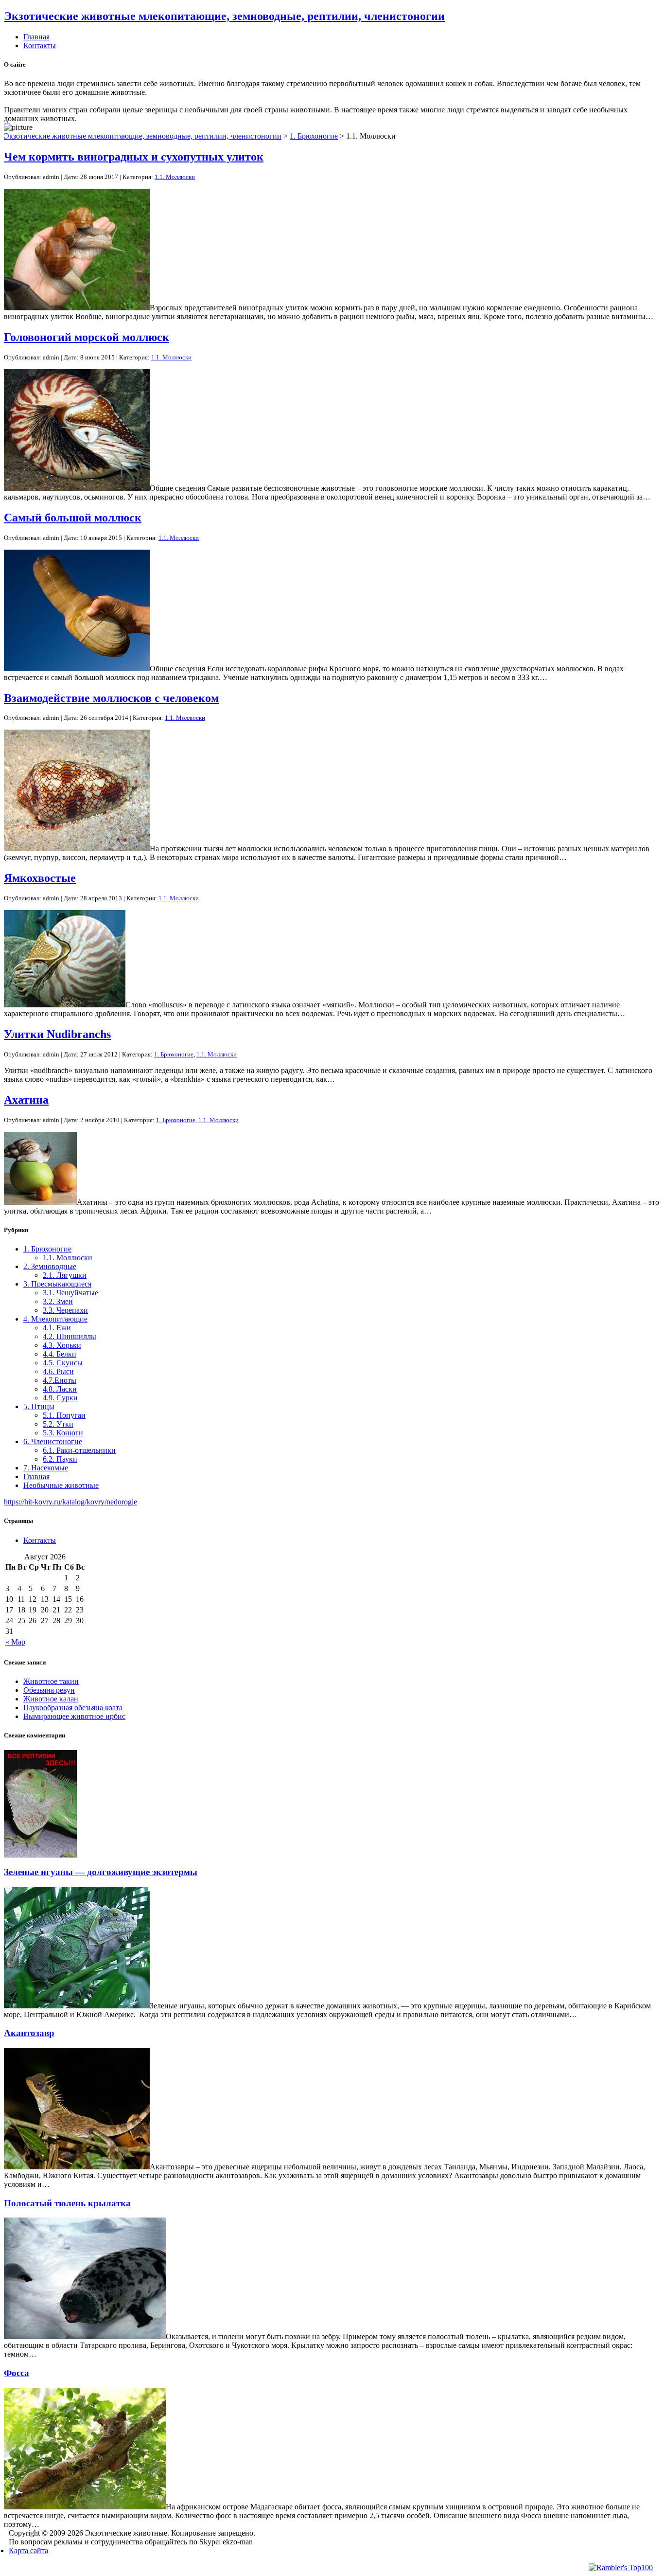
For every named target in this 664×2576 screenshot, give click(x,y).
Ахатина (26, 1100)
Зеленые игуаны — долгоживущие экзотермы (101, 1872)
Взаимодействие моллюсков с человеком (111, 698)
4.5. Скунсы (63, 1363)
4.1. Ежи (57, 1328)
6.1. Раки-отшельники (79, 1450)
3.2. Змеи (58, 1301)
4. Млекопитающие (55, 1319)
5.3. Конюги (63, 1433)
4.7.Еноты (60, 1380)
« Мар (15, 1642)
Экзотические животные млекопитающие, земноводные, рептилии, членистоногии (224, 16)
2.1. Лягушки (65, 1275)
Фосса (17, 2373)
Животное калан (51, 1699)
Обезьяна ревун (49, 1690)
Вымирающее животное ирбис (74, 1716)
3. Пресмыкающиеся (57, 1284)
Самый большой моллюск (73, 518)
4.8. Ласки (60, 1389)
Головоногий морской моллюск (87, 337)
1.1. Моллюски (175, 177)
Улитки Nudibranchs (57, 1034)
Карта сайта (28, 2550)
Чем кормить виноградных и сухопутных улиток (134, 157)
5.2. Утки (58, 1424)
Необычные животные (61, 1485)
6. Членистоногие (53, 1441)
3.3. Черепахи (65, 1310)
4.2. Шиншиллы (70, 1336)
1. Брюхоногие (314, 136)
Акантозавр (29, 2033)
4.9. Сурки (60, 1398)
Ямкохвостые (40, 878)
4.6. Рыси (58, 1371)
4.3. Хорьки (62, 1345)
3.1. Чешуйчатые (70, 1293)
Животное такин (51, 1681)
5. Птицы (39, 1406)
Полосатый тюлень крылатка (67, 2203)
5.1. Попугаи (64, 1415)
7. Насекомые (46, 1468)
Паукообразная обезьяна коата (73, 1708)
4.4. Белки (60, 1354)
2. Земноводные (50, 1266)
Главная (36, 37)
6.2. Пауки (60, 1459)
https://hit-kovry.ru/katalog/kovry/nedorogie (70, 1502)
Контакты (40, 45)
